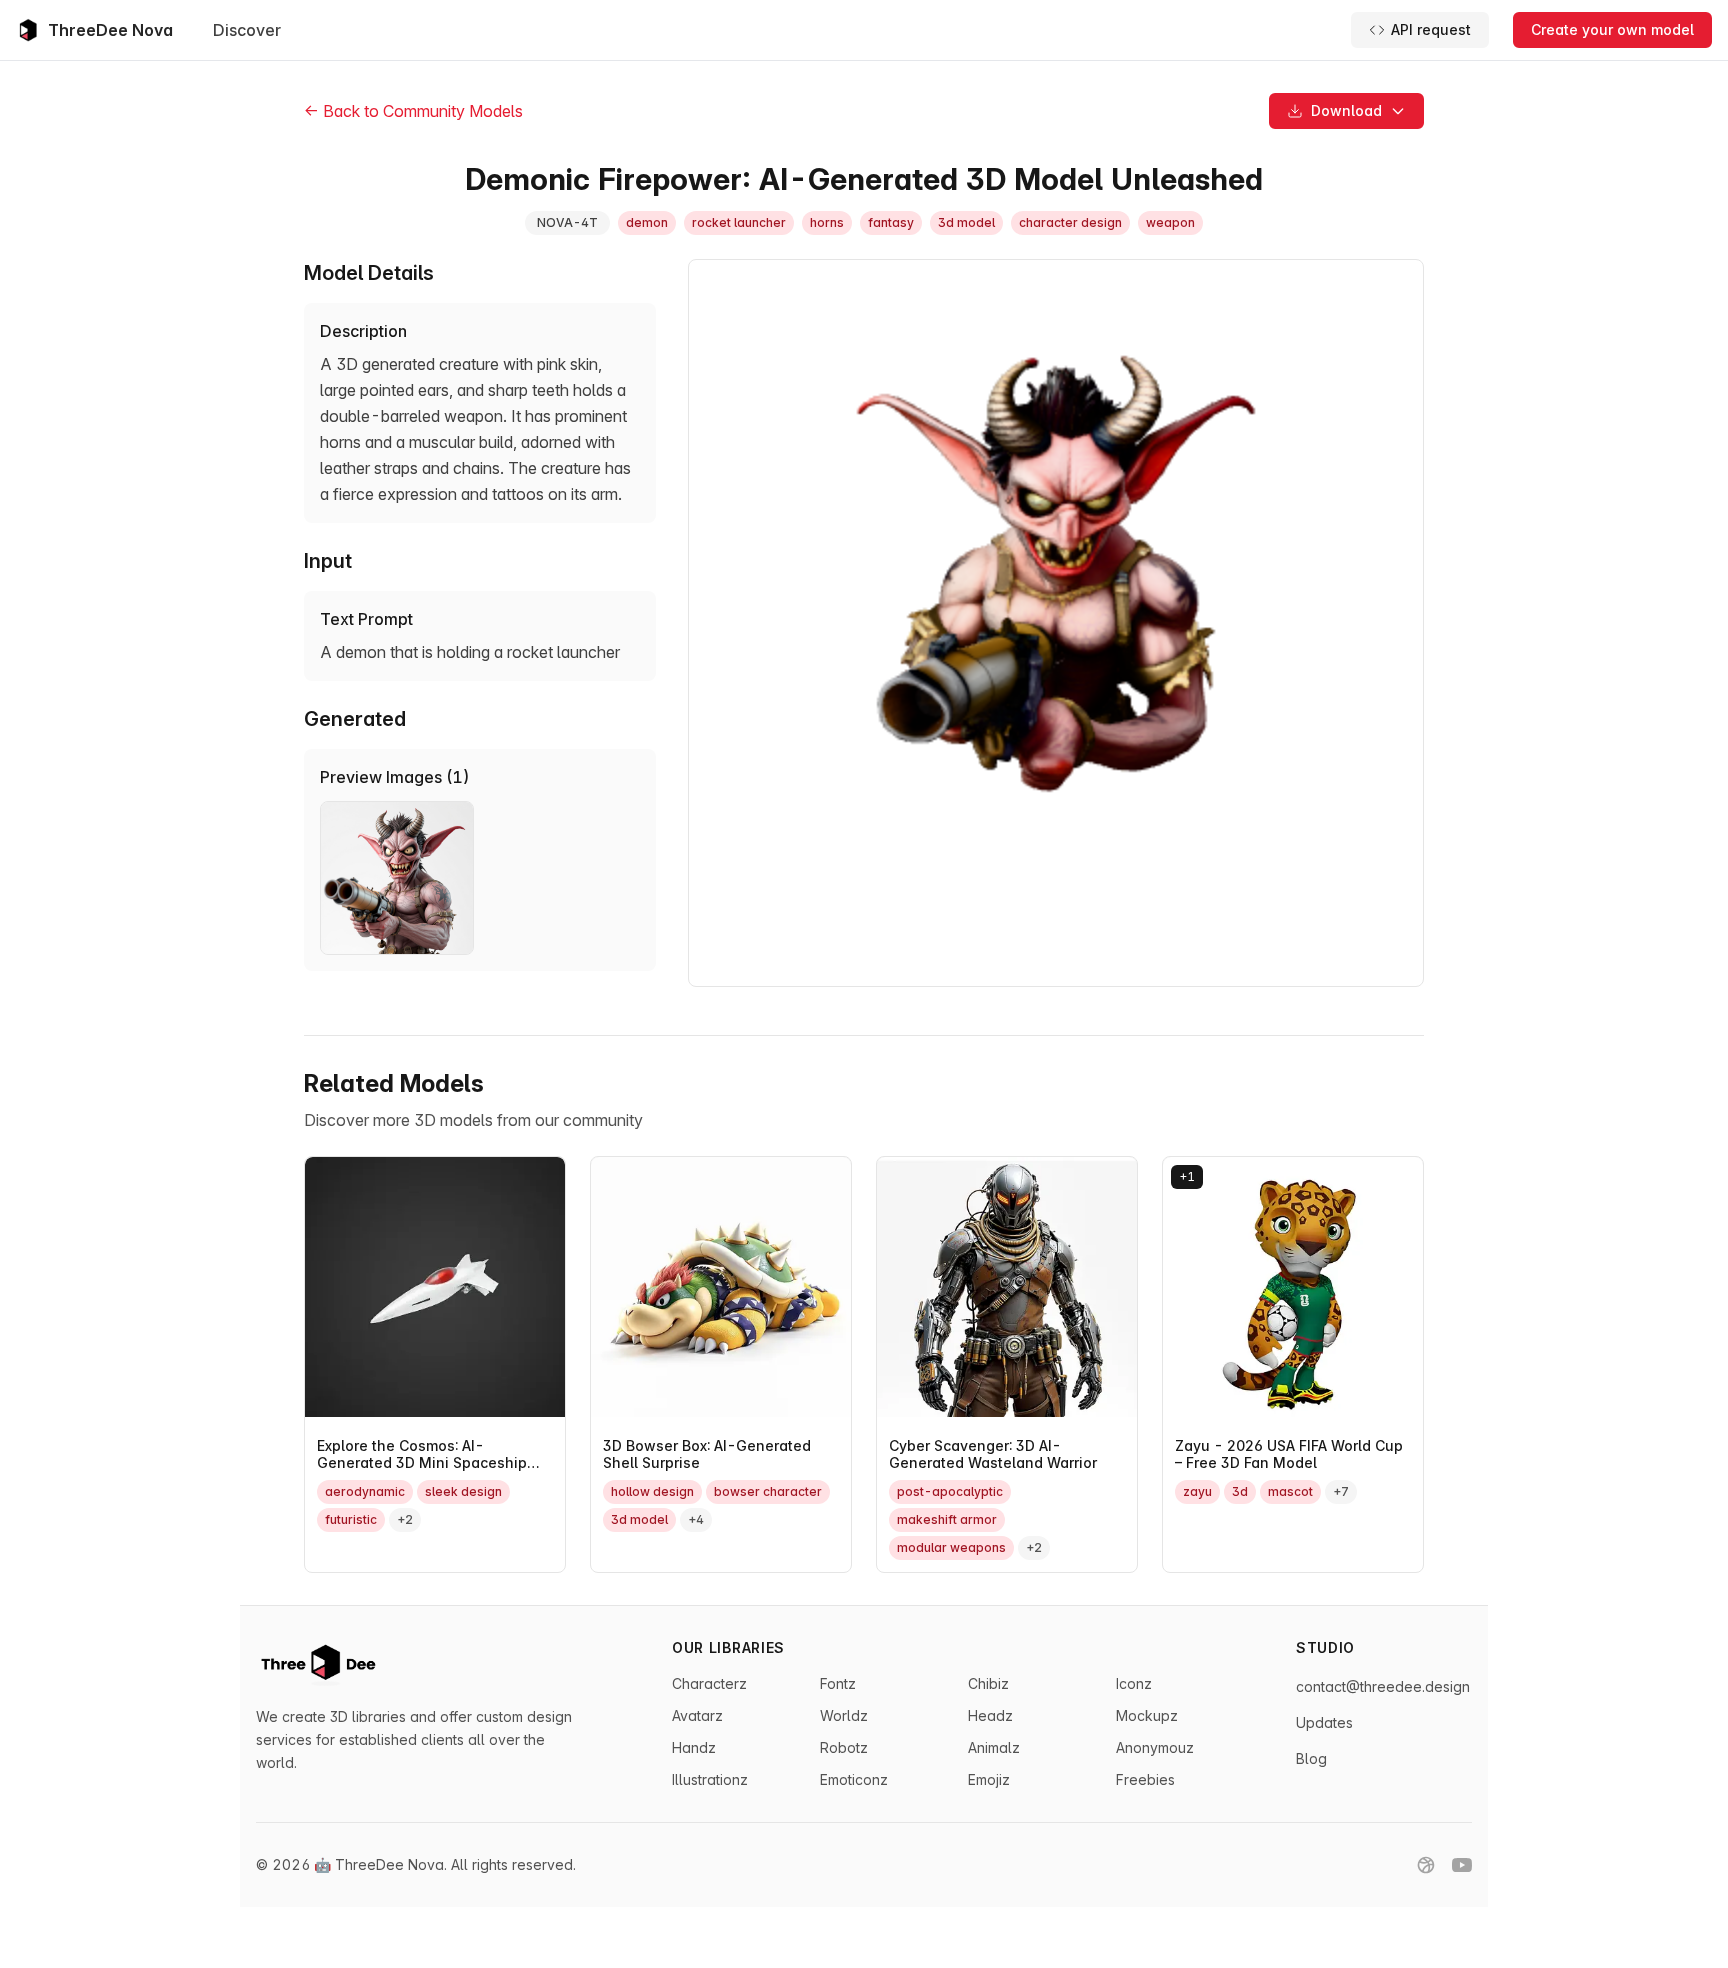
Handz (694, 1747)
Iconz (1134, 1683)
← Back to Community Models (413, 111)
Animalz (994, 1747)
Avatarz (697, 1715)
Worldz (844, 1715)
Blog (1311, 1758)
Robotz (844, 1747)
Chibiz (988, 1683)
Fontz (838, 1683)
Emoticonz (854, 1779)
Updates (1324, 1722)
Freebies (1145, 1779)
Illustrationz (710, 1779)
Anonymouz (1155, 1747)
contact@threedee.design (1383, 1686)
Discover (247, 30)
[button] (1346, 111)
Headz (990, 1715)
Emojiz (989, 1779)
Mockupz (1147, 1715)
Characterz (709, 1683)
